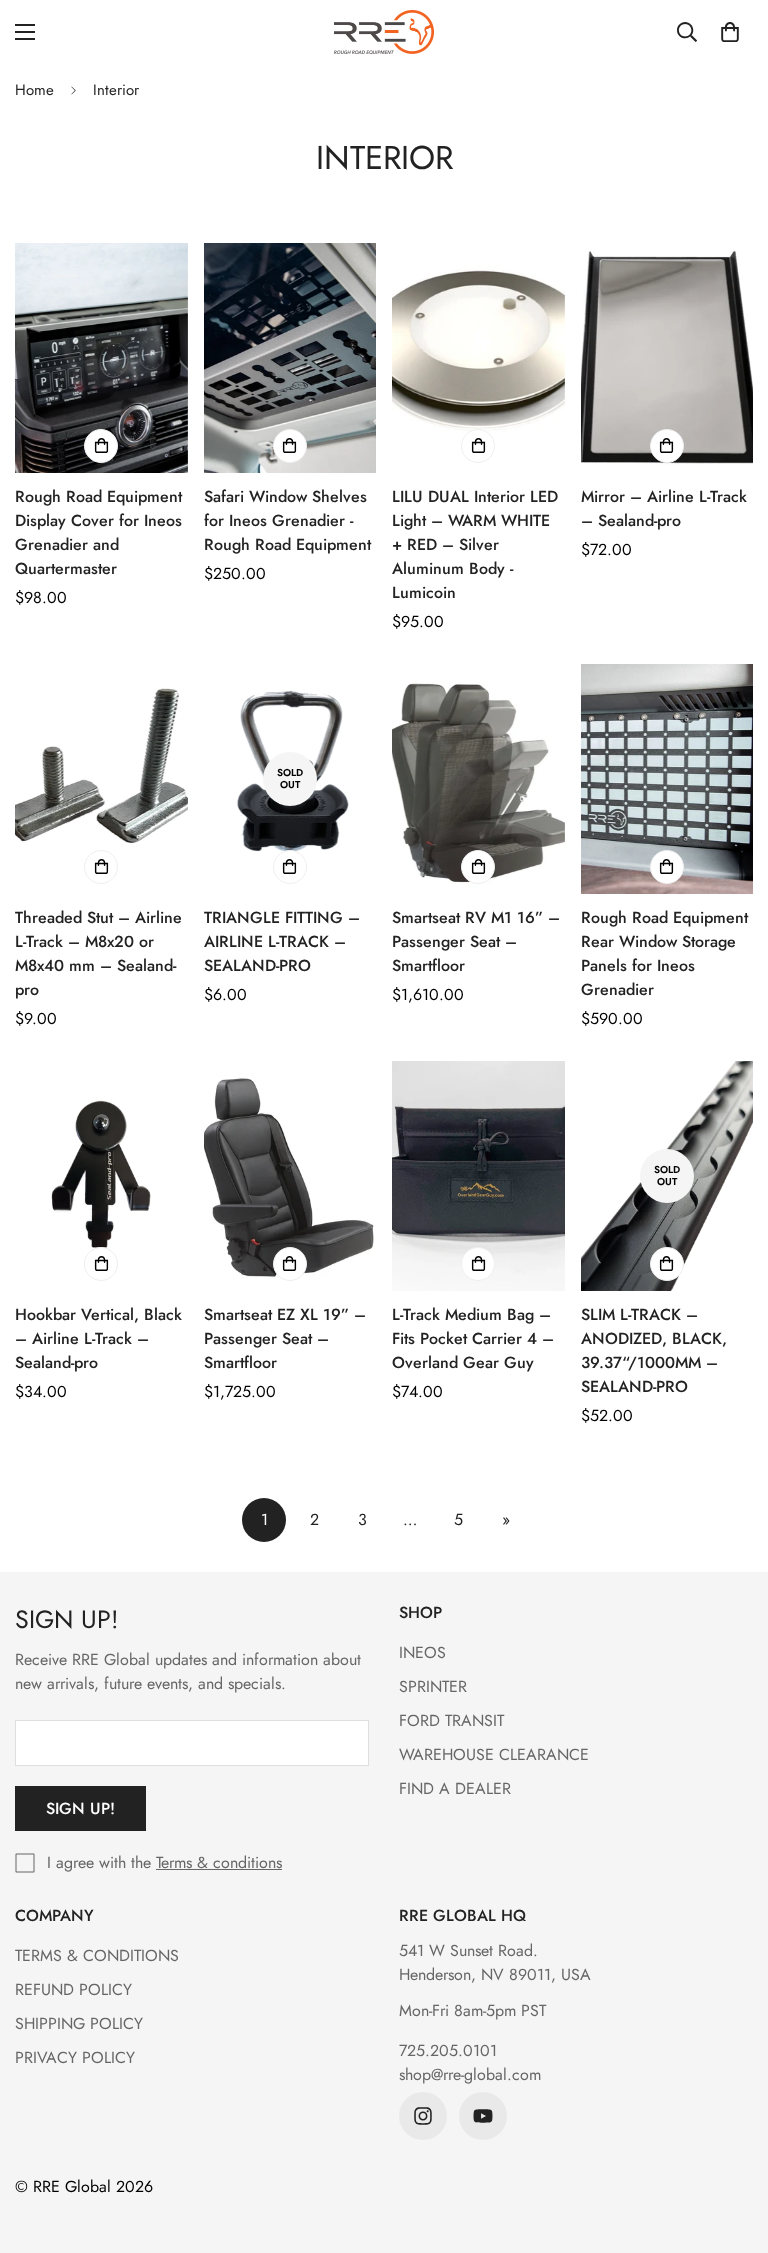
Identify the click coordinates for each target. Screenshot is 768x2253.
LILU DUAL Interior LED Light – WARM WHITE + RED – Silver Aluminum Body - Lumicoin (475, 544)
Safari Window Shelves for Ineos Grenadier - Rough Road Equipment (287, 520)
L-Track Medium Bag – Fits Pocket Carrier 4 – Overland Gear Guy (473, 1338)
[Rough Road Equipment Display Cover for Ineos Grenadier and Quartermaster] (101, 358)
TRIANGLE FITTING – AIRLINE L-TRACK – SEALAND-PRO (282, 941)
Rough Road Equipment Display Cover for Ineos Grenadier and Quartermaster (98, 532)
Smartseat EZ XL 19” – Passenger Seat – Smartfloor (285, 1338)
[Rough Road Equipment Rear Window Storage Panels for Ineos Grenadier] (667, 779)
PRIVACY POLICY (75, 2057)
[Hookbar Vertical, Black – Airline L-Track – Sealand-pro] (101, 1176)
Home (34, 90)
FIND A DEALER (455, 1788)
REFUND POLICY (73, 1989)
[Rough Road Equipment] (384, 32)
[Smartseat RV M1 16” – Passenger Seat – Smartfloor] (478, 779)
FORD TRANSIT (451, 1720)
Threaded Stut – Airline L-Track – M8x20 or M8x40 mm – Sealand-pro (98, 953)
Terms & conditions (219, 1862)
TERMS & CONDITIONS (97, 1955)
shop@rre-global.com (470, 2074)
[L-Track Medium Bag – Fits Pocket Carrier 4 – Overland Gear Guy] (478, 1176)
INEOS (422, 1652)
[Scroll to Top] (729, 2144)
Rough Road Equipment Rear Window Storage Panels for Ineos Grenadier (664, 953)
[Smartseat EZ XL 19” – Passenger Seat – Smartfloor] (290, 1176)
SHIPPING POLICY (79, 2023)
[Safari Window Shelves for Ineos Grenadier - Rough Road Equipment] (290, 358)
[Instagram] (423, 2116)
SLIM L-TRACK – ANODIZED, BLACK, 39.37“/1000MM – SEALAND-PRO (654, 1350)
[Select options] (101, 867)
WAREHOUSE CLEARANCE (494, 1754)
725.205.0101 (448, 2050)
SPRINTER (433, 1686)
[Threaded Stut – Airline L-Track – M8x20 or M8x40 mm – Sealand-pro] (101, 779)
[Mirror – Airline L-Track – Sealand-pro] (667, 358)
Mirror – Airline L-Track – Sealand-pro (664, 508)
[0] (730, 32)
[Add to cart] (101, 446)
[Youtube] (483, 2116)
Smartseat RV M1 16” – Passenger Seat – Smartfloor (476, 941)
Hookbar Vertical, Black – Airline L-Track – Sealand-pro (98, 1338)
